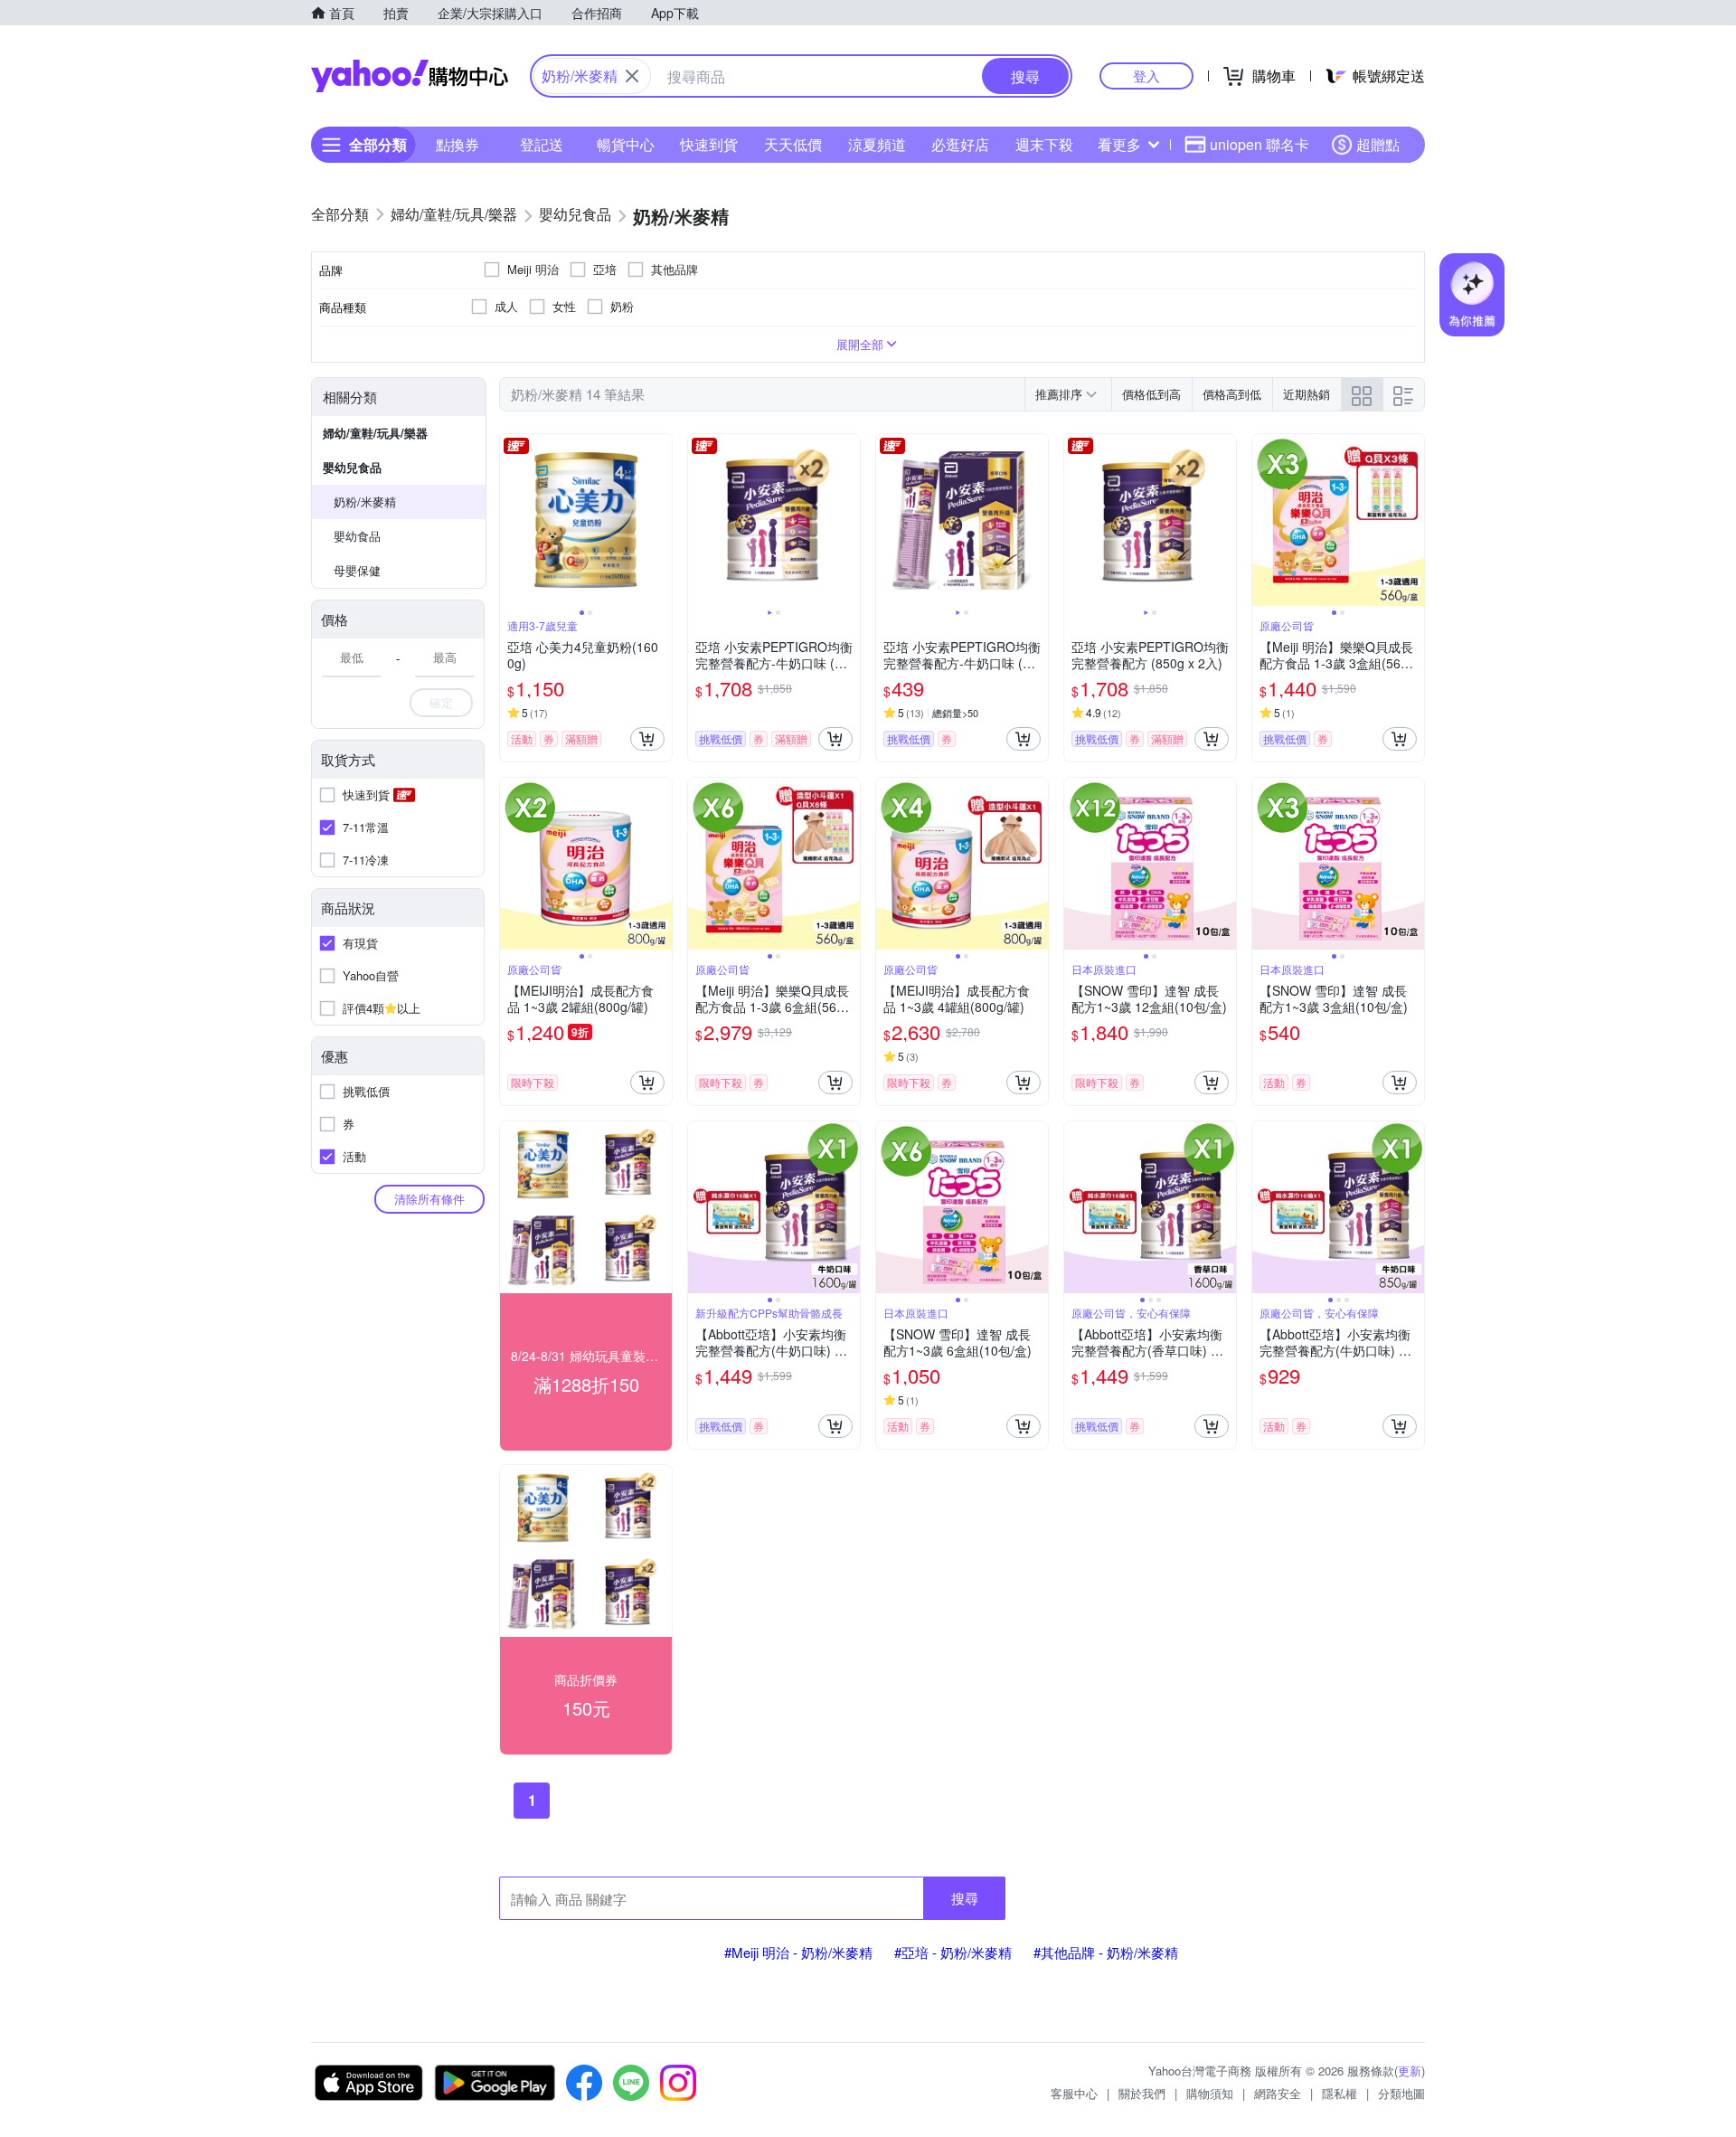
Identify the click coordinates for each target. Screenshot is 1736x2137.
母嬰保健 (357, 570)
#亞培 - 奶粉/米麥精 (953, 1952)
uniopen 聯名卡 (1260, 144)
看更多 (1119, 144)
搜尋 (965, 1898)
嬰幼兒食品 (352, 467)
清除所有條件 (429, 1199)
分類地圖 (1401, 2093)
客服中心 (1074, 2093)
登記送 (542, 144)
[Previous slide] (512, 520)
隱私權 (1340, 2093)
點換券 (458, 144)
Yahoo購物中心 (410, 76)
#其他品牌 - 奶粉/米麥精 (1106, 1952)
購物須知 (1210, 2093)
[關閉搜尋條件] (632, 76)
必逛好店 (960, 144)
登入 (1146, 76)
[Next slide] (660, 520)
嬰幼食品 (357, 536)
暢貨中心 (626, 144)
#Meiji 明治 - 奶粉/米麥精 (798, 1952)
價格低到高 (1151, 394)
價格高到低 (1232, 394)
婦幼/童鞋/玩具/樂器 (375, 433)
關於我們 (1142, 2093)
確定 (441, 702)
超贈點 (1378, 144)
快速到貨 (709, 144)
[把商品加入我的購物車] (647, 739)
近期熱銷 (1307, 394)
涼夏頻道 (877, 144)
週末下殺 (1044, 144)
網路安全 (1278, 2093)
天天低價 (793, 144)
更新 (1410, 2071)
